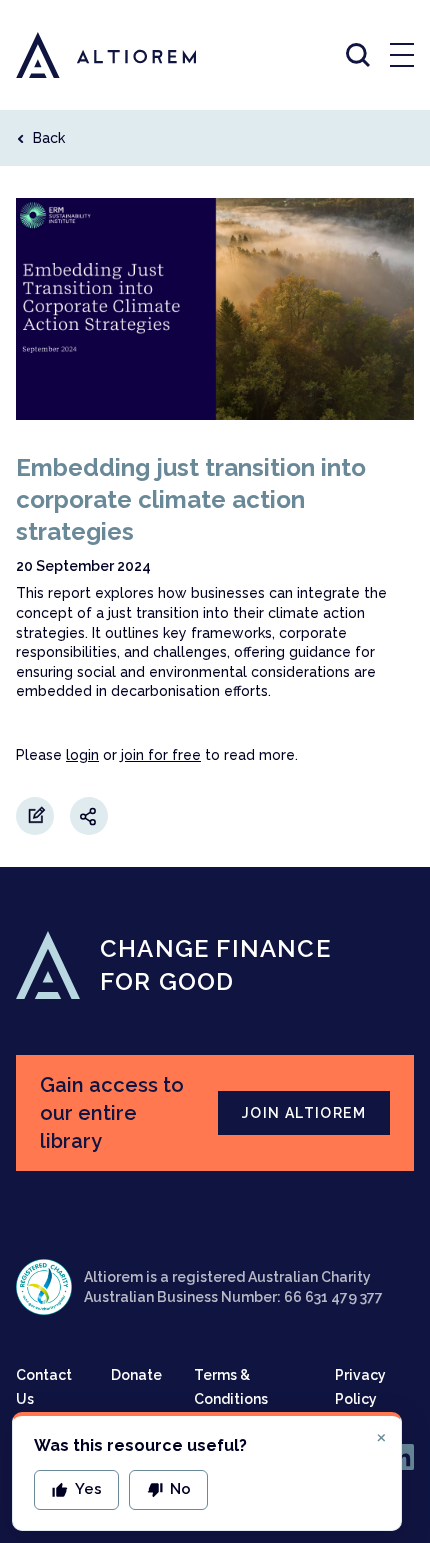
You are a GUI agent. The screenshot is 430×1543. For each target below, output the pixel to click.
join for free (161, 755)
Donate (136, 1375)
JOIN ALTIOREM (304, 1113)
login (82, 755)
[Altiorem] (88, 55)
